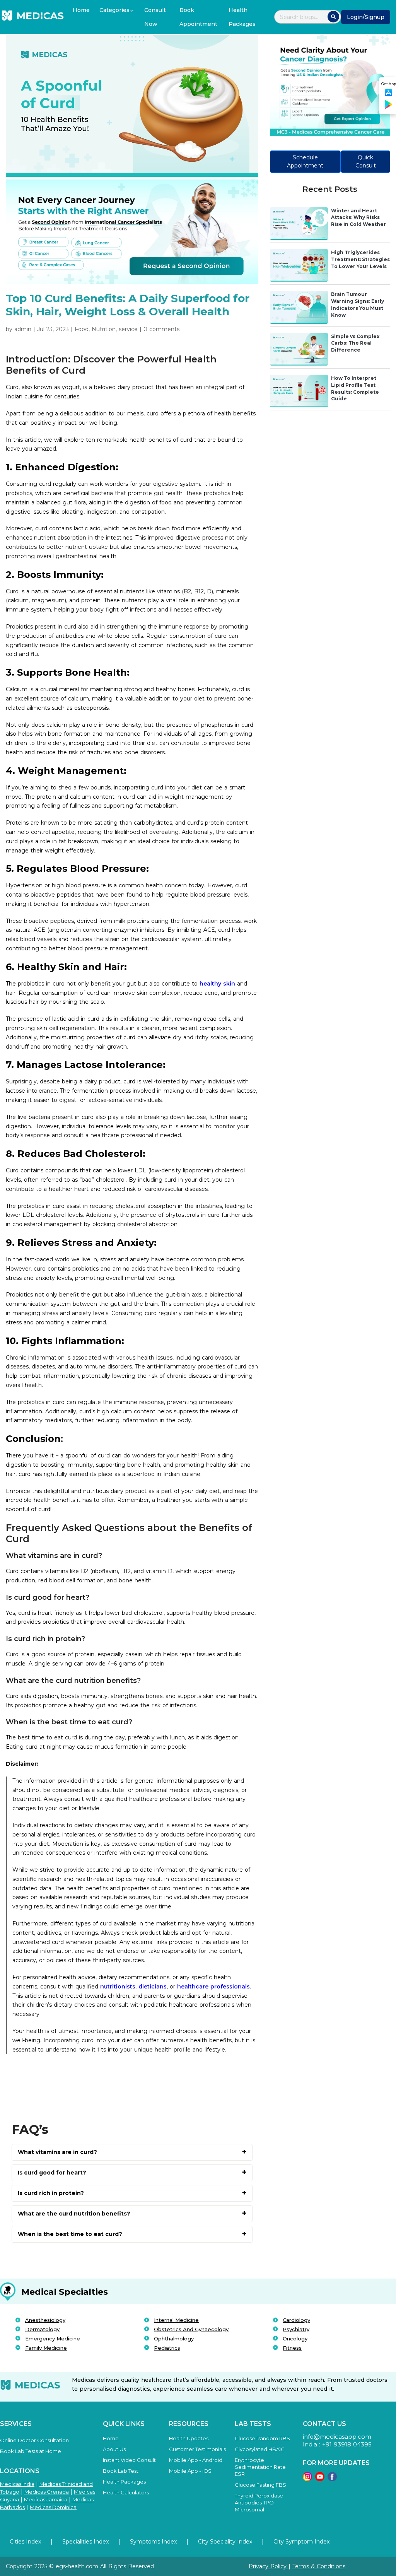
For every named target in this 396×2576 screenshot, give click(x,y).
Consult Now (155, 17)
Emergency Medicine (53, 2339)
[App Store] (389, 95)
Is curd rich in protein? (51, 2193)
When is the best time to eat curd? (70, 2234)
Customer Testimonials (197, 2449)
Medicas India (17, 2484)
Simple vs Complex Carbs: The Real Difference (355, 343)
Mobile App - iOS (190, 2471)
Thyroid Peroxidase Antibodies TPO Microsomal (259, 2503)
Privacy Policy (269, 2566)
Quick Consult (366, 161)
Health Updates (189, 2438)
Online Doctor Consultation (34, 2440)
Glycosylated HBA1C (260, 2449)
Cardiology (296, 2320)
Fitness (292, 2348)
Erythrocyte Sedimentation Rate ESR (260, 2467)
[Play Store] (389, 107)
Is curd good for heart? (52, 2173)
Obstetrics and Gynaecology (191, 2329)
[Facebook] (332, 2479)
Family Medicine (46, 2348)
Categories (114, 10)
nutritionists (117, 1987)
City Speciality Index (225, 2542)
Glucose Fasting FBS (260, 2485)
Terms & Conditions (319, 2566)
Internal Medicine (176, 2320)
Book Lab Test (121, 2471)
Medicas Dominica (53, 2507)
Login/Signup (366, 17)
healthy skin (217, 984)
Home (81, 10)
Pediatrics (167, 2348)
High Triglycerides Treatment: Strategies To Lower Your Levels (360, 259)
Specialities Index (85, 2542)
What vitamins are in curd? (57, 2152)
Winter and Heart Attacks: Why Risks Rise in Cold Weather (358, 218)
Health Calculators (126, 2492)
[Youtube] (320, 2479)
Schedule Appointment (305, 161)
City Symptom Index (301, 2542)
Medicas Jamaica (46, 2499)
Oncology (295, 2339)
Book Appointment (198, 17)
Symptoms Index (153, 2542)
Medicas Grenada (47, 2492)
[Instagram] (307, 2479)
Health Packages (242, 17)
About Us (114, 2449)
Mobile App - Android (196, 2460)
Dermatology (42, 2329)
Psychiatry (296, 2329)
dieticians (153, 1987)
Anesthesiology (45, 2320)
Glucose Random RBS (262, 2438)
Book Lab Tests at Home (31, 2451)
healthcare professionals (213, 1987)
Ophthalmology (174, 2339)
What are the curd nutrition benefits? (74, 2214)
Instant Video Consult (129, 2460)
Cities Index (25, 2542)
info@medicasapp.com (337, 2437)
